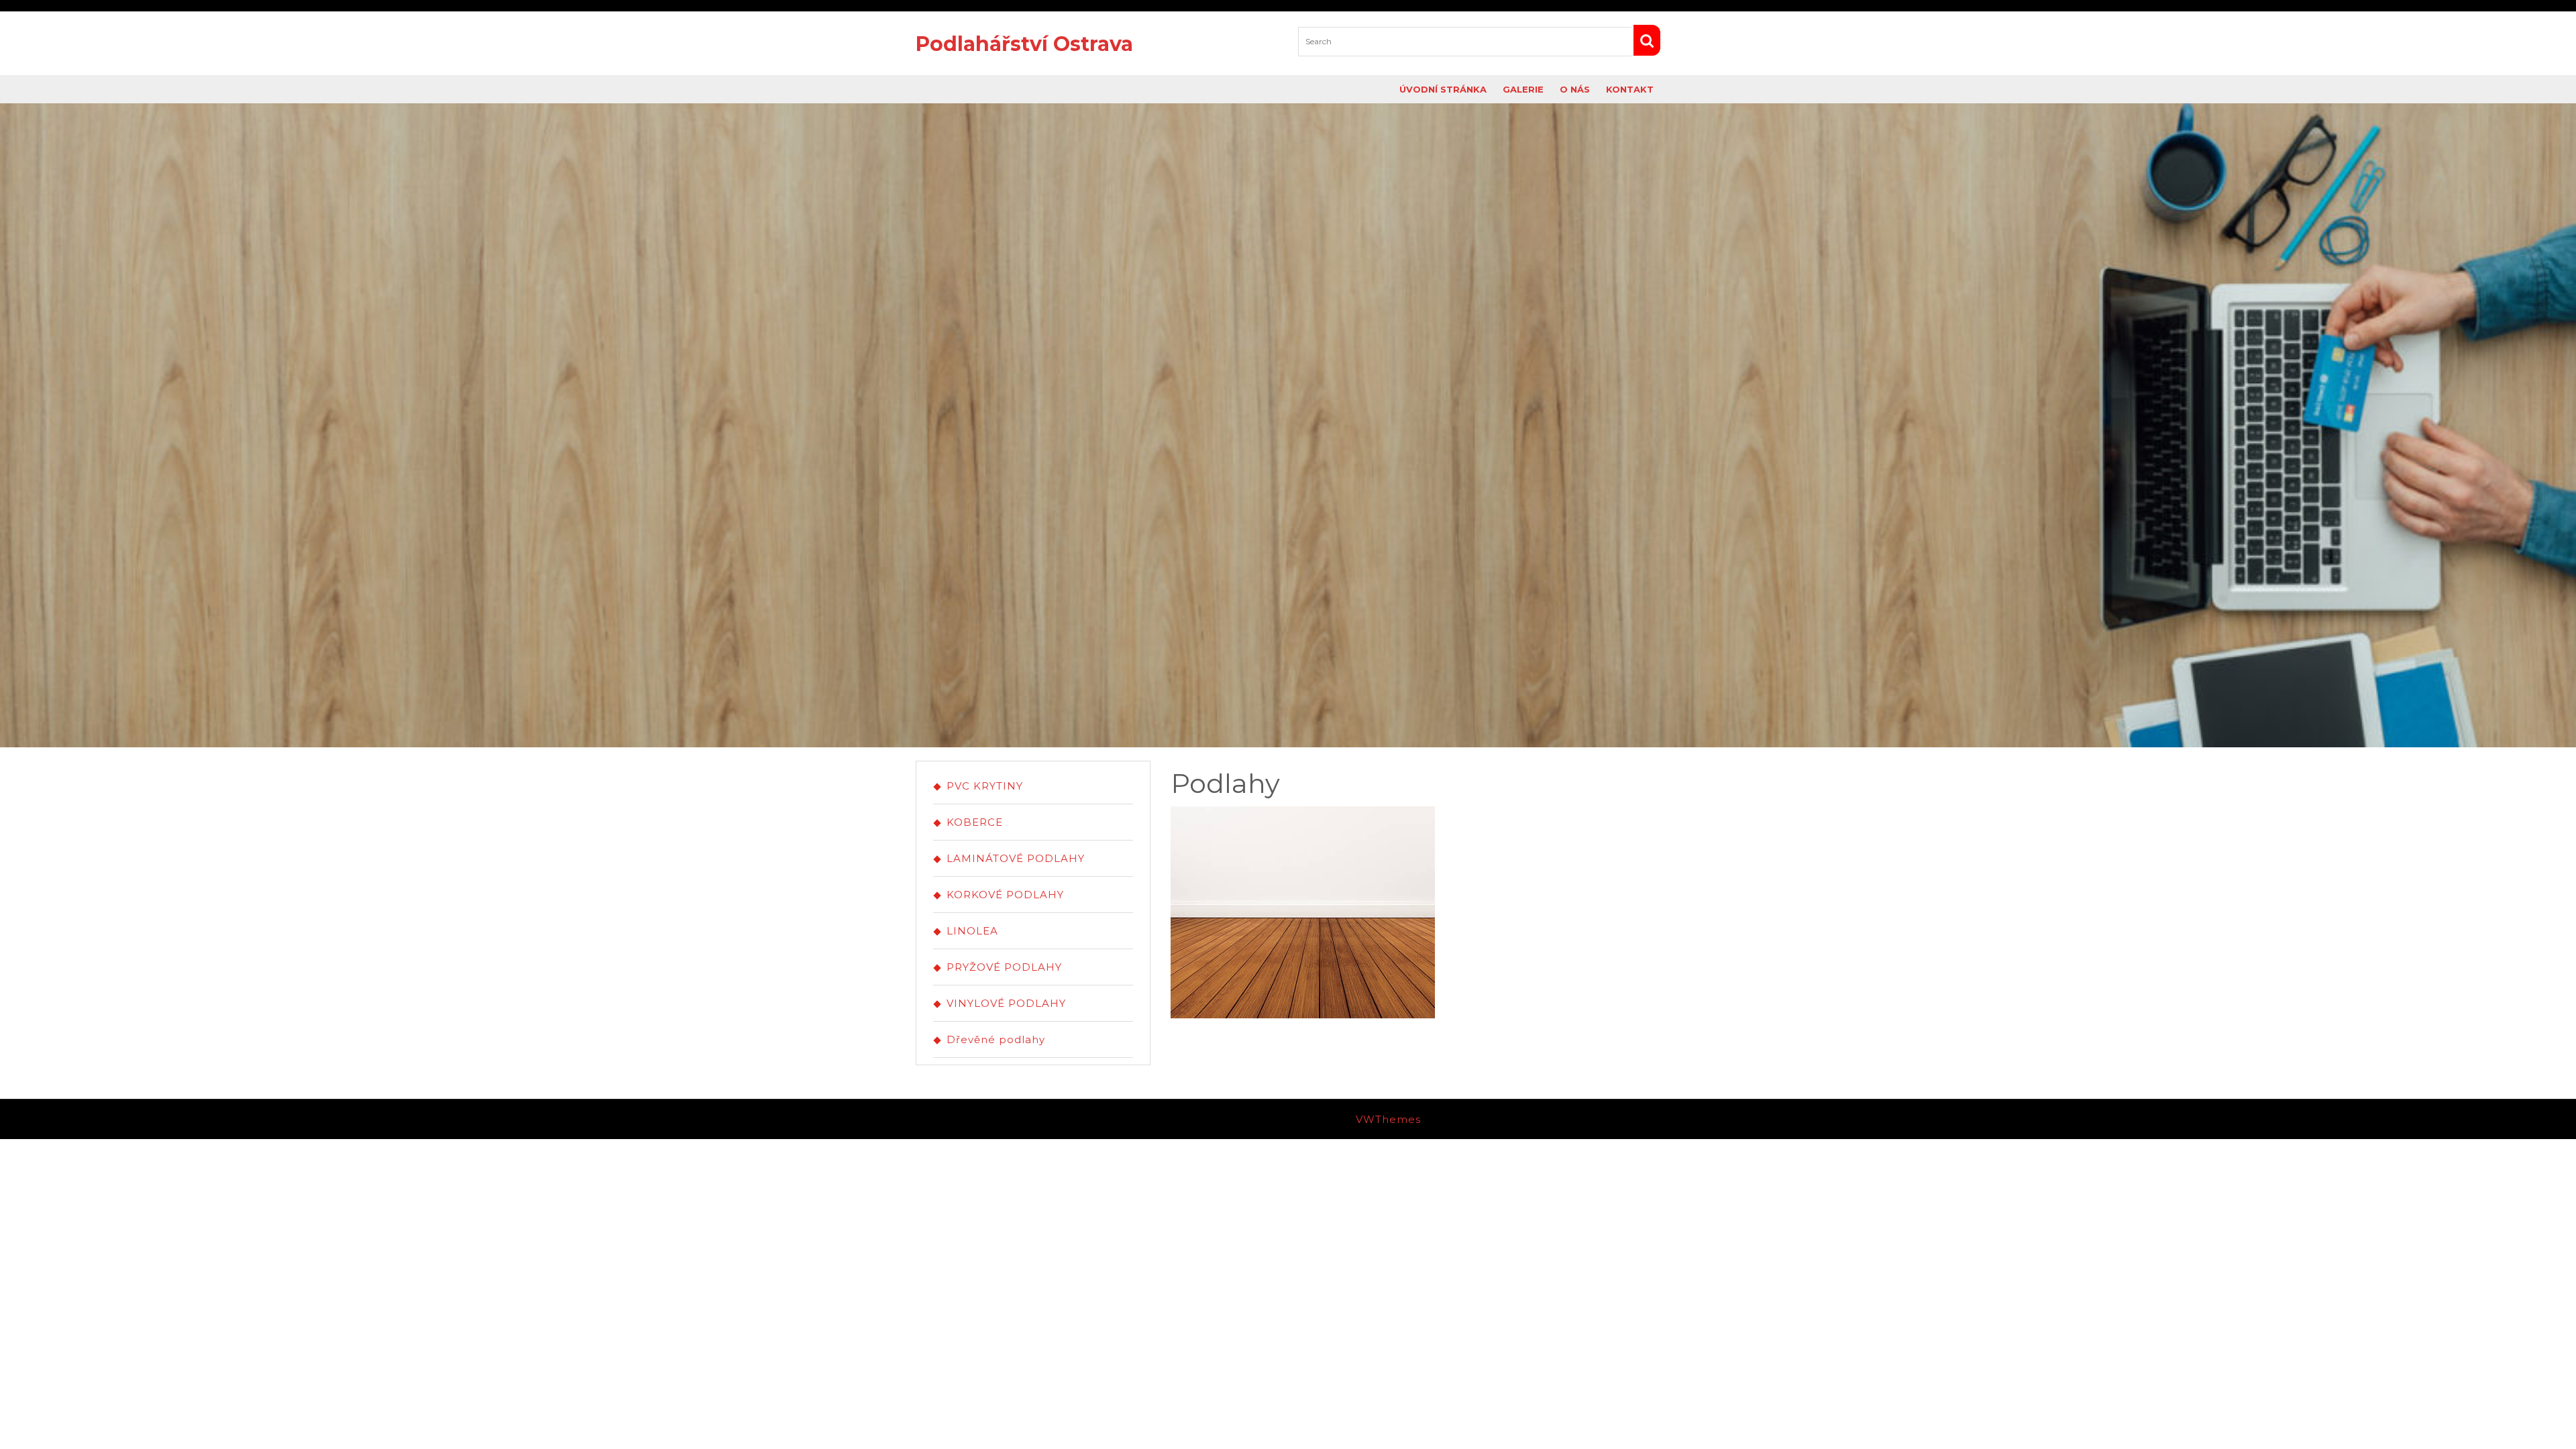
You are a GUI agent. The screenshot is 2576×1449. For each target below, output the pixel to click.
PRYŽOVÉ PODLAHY (1004, 967)
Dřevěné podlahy (996, 1039)
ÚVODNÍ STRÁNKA (1443, 89)
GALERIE (1523, 89)
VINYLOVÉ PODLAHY (1006, 1003)
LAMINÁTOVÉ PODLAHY (1016, 858)
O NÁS (1575, 89)
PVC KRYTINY (985, 786)
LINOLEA (972, 931)
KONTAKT (1630, 89)
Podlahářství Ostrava (1024, 44)
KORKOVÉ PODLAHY (1005, 895)
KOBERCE (975, 822)
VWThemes (1388, 1119)
